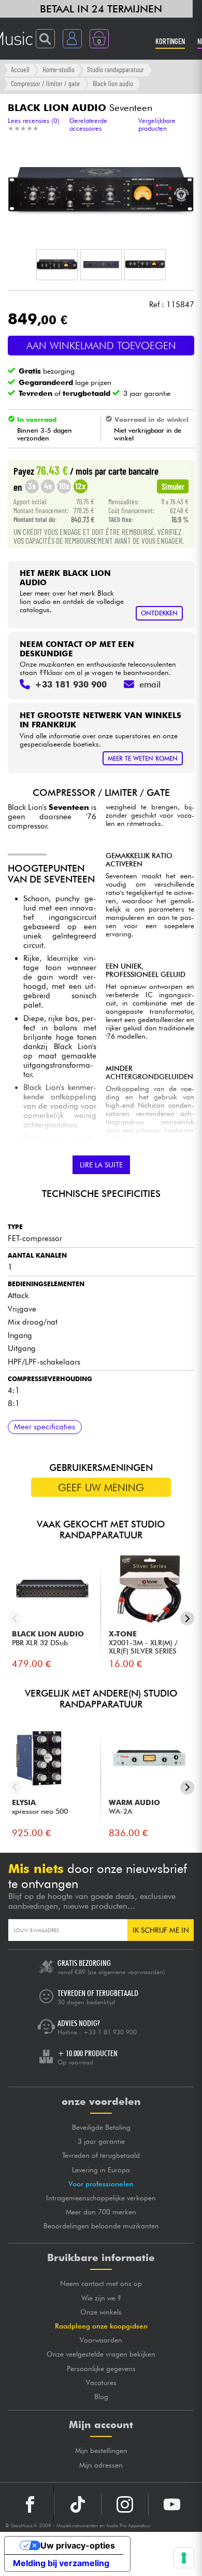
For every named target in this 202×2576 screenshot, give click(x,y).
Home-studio (59, 69)
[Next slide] (187, 1618)
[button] (57, 265)
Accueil (20, 69)
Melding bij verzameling (61, 2563)
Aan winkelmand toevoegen (101, 346)
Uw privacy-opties (78, 2545)
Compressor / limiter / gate (45, 83)
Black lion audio (113, 83)
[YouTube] (172, 2504)
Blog (101, 2396)
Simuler (173, 486)
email (150, 684)
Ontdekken (159, 613)
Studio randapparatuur (116, 69)
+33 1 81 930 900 (110, 2032)
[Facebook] (30, 2504)
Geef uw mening (101, 1487)
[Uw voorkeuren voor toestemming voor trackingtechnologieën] (184, 2558)
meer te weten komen (143, 758)
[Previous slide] (15, 1618)
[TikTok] (78, 2504)
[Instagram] (125, 2504)
